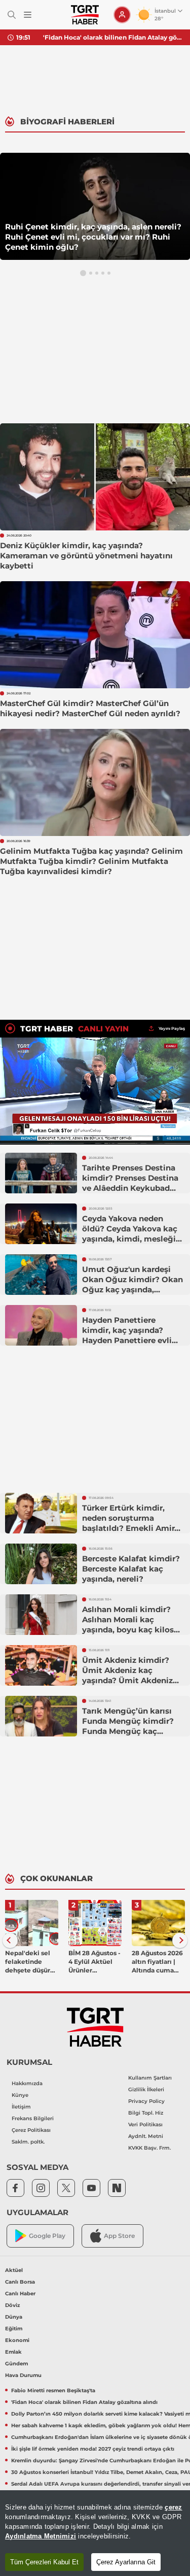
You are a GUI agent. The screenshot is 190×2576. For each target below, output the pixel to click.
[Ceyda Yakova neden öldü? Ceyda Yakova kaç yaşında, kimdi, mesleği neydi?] (41, 1224)
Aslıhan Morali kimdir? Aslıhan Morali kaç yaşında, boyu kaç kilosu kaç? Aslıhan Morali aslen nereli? (132, 1630)
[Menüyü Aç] (28, 15)
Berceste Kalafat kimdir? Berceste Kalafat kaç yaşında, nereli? (131, 1569)
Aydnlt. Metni (146, 2136)
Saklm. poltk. (28, 2142)
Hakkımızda (27, 2083)
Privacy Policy (146, 2101)
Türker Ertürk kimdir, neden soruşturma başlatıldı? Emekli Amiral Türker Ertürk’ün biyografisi (132, 1528)
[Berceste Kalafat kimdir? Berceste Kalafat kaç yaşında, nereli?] (41, 1564)
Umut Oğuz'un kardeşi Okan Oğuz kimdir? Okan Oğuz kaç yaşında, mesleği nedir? (132, 1284)
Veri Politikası (145, 2125)
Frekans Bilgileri (33, 2118)
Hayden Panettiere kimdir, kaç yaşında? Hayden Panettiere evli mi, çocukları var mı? (127, 1335)
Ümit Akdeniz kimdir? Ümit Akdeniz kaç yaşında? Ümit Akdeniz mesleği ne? (127, 1675)
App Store (119, 2236)
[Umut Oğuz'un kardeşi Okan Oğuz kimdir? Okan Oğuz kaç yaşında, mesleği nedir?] (41, 1275)
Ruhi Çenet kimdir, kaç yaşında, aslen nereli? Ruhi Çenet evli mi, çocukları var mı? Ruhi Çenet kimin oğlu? (93, 237)
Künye (20, 2095)
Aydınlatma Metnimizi (41, 2536)
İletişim (21, 2107)
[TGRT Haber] (85, 15)
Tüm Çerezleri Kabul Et (44, 2562)
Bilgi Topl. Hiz (146, 2113)
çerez (173, 2507)
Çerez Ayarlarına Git (126, 2562)
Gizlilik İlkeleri (146, 2089)
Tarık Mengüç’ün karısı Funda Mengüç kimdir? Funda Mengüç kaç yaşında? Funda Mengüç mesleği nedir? (130, 1731)
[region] (95, 2533)
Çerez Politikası (31, 2130)
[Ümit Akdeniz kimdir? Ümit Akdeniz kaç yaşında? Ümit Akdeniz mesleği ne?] (41, 1665)
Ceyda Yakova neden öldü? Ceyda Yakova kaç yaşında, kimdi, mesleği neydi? (130, 1234)
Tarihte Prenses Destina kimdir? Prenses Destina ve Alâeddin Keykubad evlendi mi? (130, 1183)
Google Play (47, 2236)
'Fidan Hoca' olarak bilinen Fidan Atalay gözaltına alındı (113, 37)
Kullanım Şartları (150, 2078)
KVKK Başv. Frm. (149, 2148)
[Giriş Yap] (122, 15)
